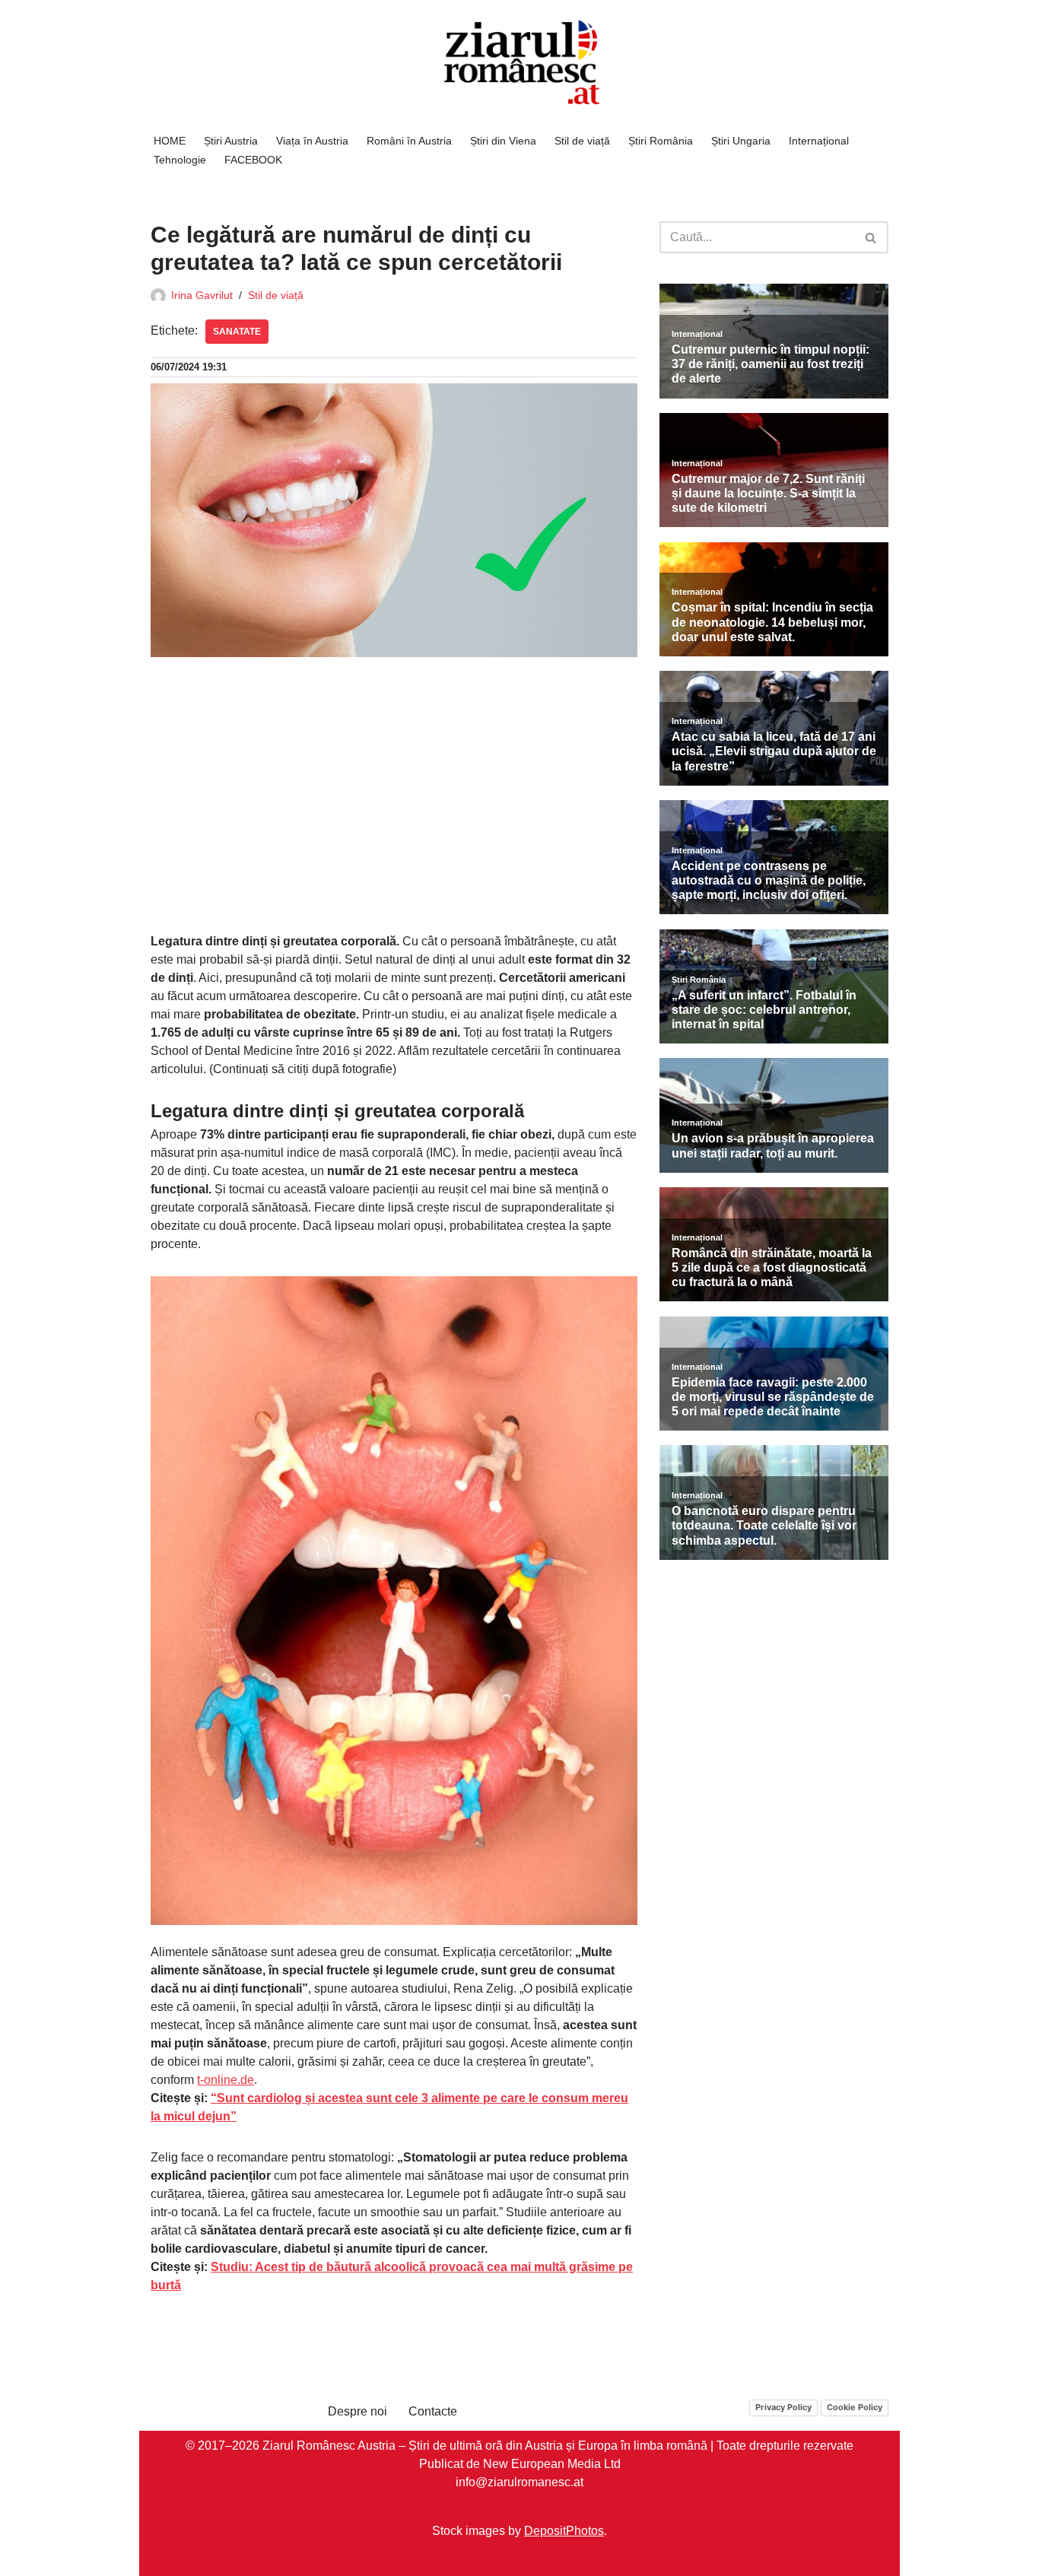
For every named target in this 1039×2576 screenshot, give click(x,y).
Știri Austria (231, 141)
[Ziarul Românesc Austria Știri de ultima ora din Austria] (519, 63)
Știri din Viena (503, 141)
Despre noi (357, 2411)
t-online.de (226, 2080)
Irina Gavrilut (202, 295)
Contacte (433, 2411)
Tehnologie (180, 160)
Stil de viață (582, 141)
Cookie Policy (855, 2407)
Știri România (661, 141)
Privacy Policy (783, 2407)
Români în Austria (409, 141)
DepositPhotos (564, 2530)
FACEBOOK (253, 160)
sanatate (237, 332)
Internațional (819, 141)
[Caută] (871, 237)
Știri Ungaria (741, 141)
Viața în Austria (312, 141)
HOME (170, 141)
